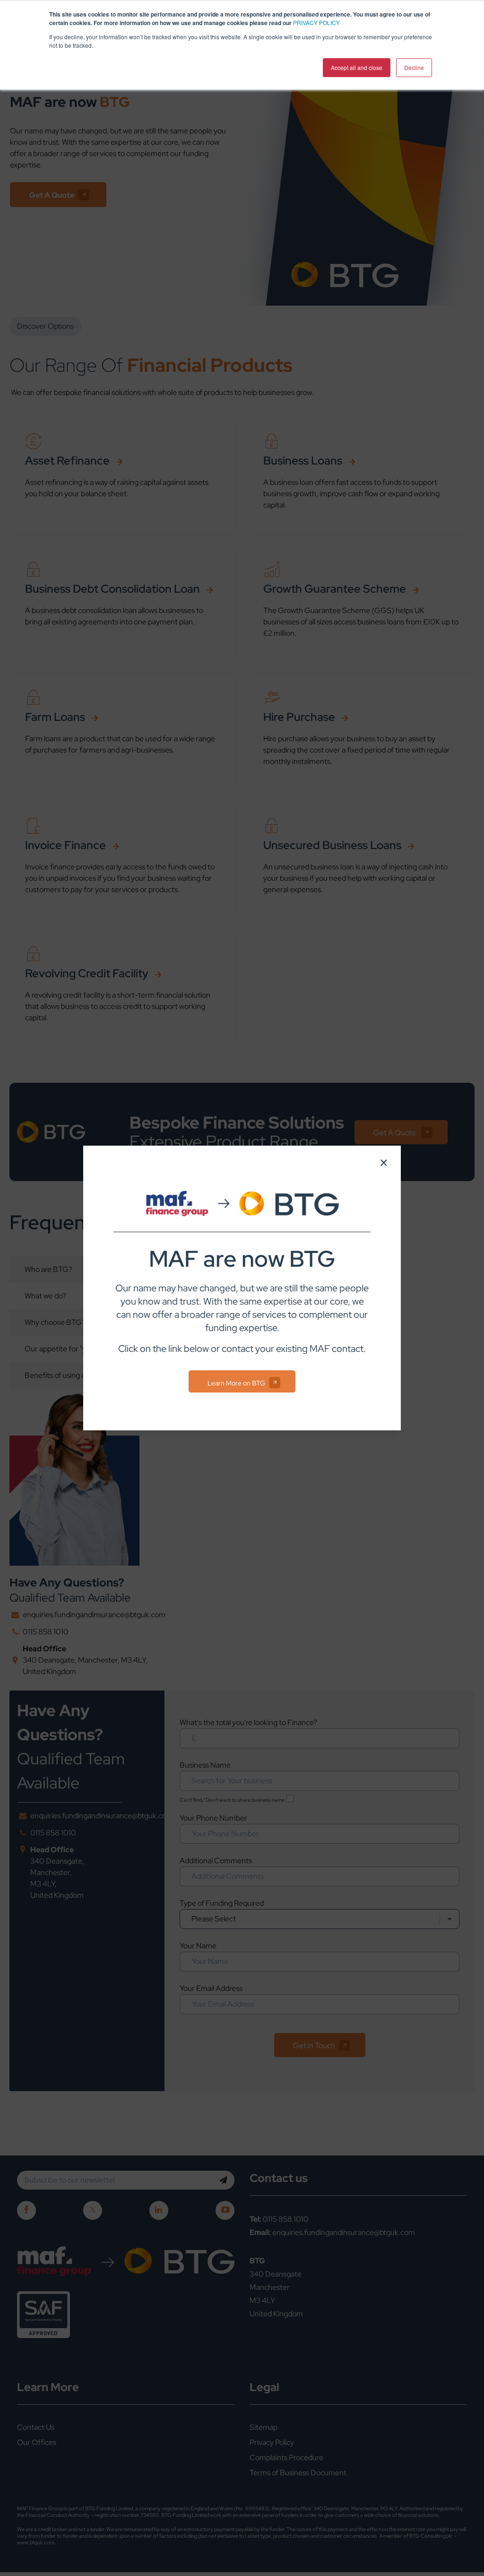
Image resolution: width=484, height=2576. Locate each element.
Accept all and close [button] (357, 67)
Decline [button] (414, 67)
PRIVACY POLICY (316, 22)
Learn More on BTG (236, 1383)
